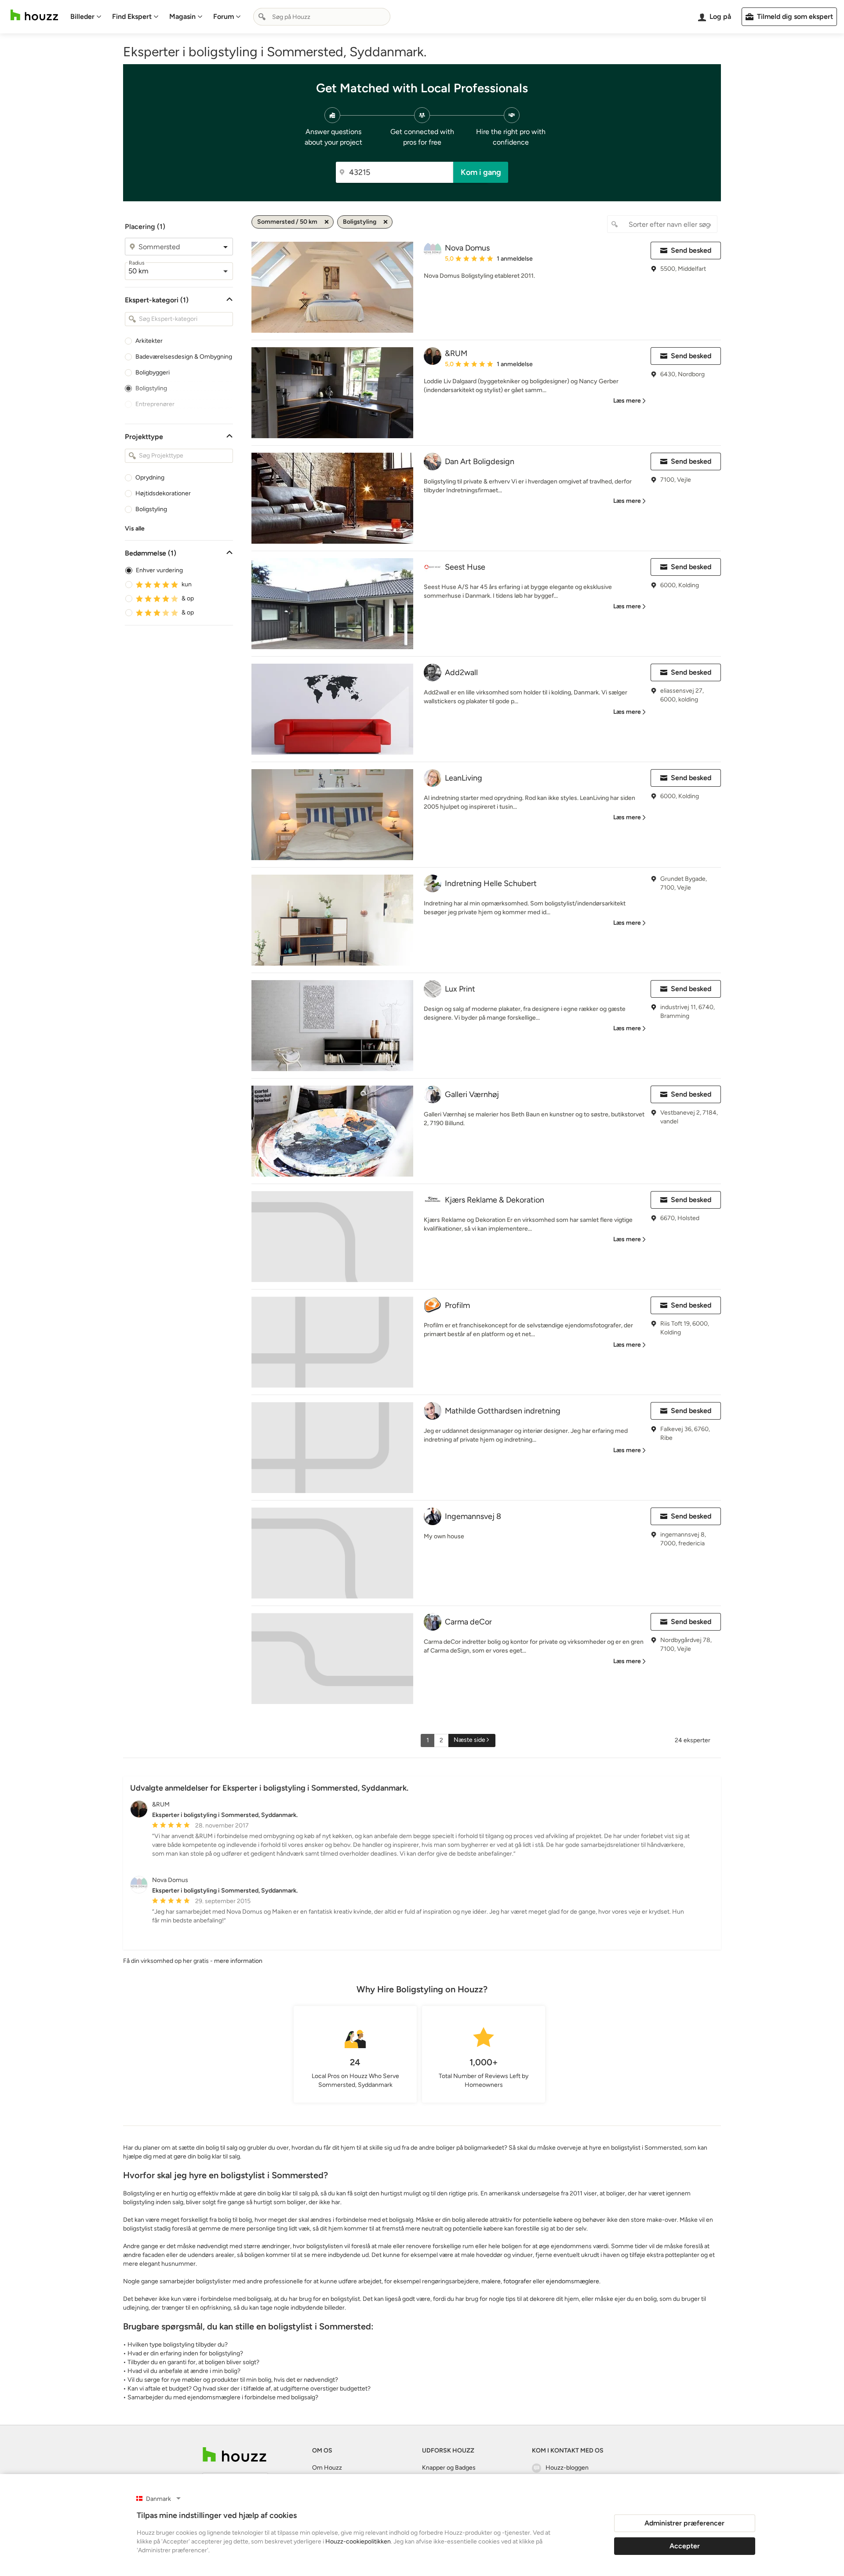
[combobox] (322, 17)
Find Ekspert (132, 16)
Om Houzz (327, 2468)
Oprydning (150, 478)
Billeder (82, 16)
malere (491, 2281)
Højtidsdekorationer (163, 493)
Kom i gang (481, 172)
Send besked (691, 250)
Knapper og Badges (449, 2468)
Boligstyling (151, 388)
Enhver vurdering (159, 570)
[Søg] (262, 17)
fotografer (517, 2281)
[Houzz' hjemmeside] (34, 15)
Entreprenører (155, 404)
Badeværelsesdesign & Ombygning (184, 357)
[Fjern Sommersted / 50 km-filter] (327, 222)
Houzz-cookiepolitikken (358, 2541)
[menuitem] (86, 17)
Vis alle (135, 529)
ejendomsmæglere (573, 2281)
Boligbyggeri (153, 372)
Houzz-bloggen (567, 2468)
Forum (224, 16)
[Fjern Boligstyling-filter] (386, 222)
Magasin (182, 16)
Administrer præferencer (684, 2523)
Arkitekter (149, 341)
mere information (238, 1961)
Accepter (685, 2546)
